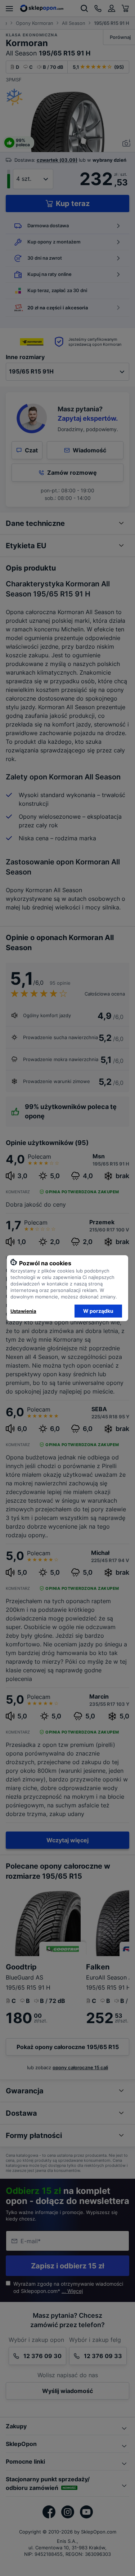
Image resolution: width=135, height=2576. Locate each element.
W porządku (98, 1311)
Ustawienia (23, 1311)
